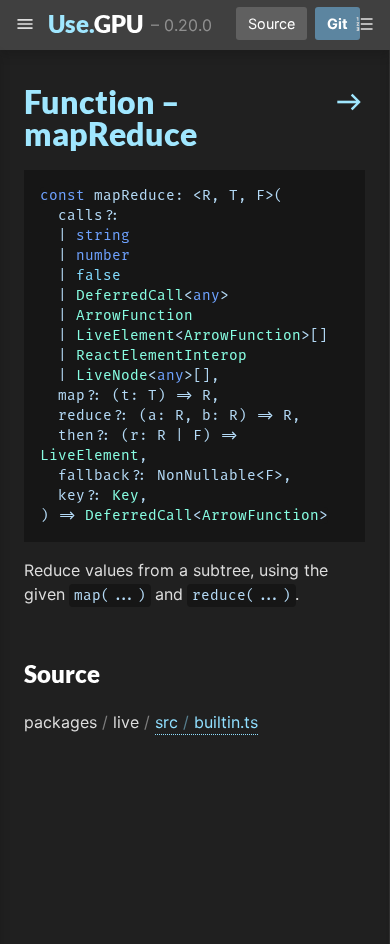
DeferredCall (130, 295)
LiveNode (112, 375)
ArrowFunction (134, 315)
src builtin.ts (206, 722)
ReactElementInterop (161, 355)
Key (125, 495)
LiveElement (125, 335)
